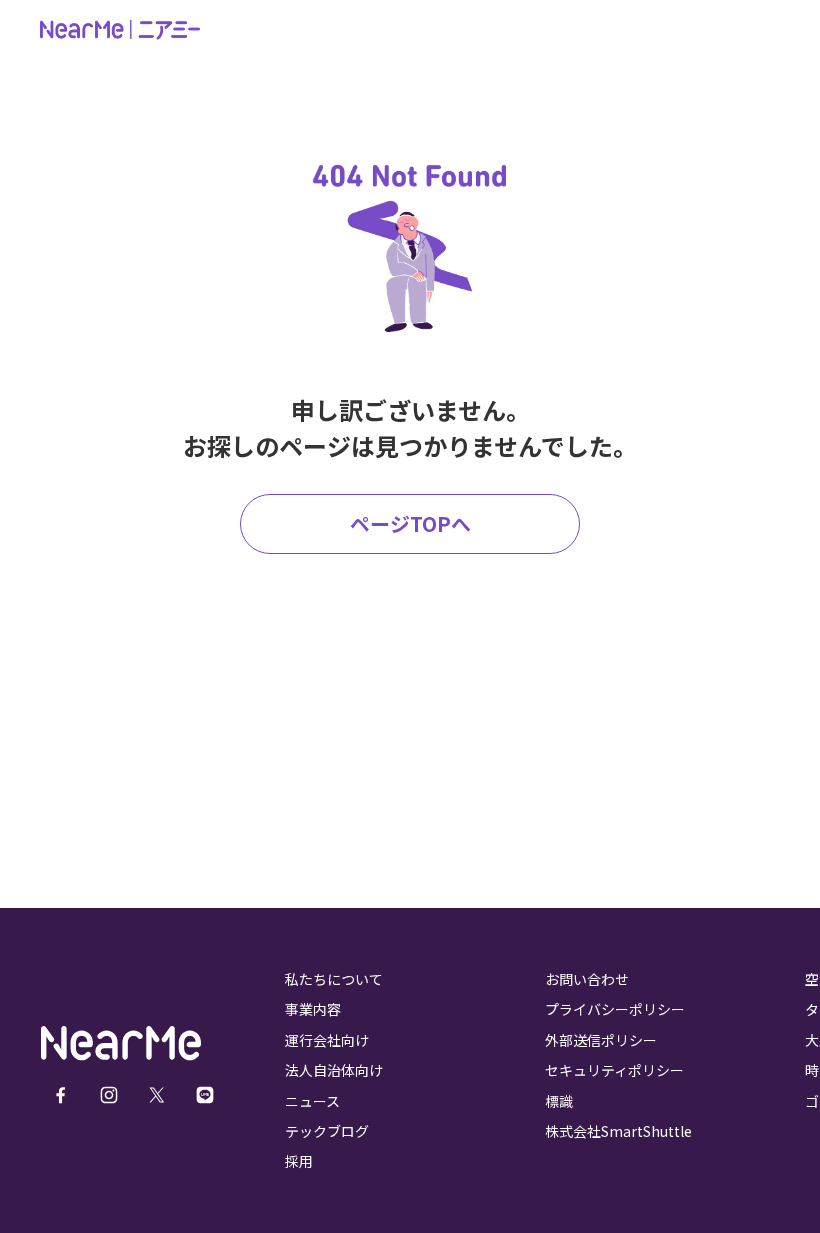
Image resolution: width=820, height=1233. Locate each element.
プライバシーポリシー (615, 1009)
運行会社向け (327, 1040)
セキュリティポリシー (614, 1070)
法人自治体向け (334, 1070)
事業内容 (313, 1009)
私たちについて (334, 979)
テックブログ (327, 1131)
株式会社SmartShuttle (618, 1131)
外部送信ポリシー (601, 1040)
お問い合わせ (587, 979)
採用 (299, 1161)
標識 (559, 1101)
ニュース (312, 1101)
